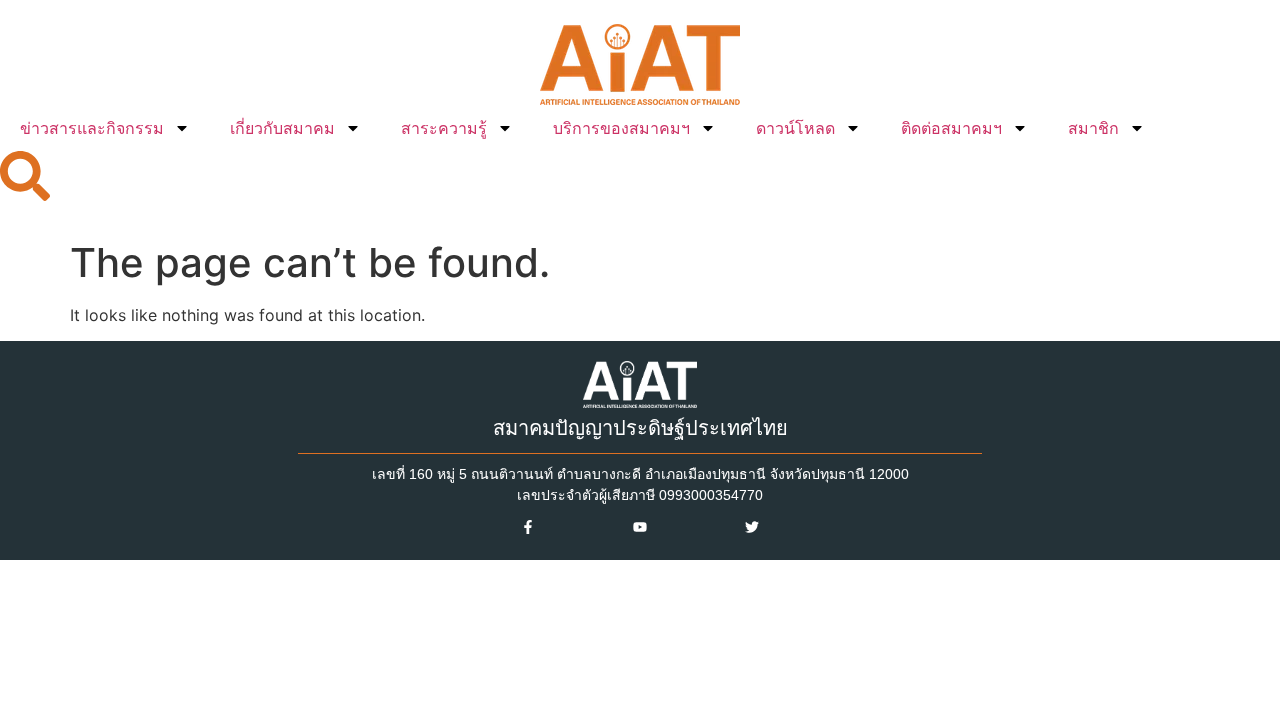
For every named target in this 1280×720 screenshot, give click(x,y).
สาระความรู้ (444, 128)
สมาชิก (1093, 128)
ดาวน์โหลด (795, 128)
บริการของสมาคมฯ (621, 128)
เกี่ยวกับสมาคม (282, 128)
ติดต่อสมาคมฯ (951, 128)
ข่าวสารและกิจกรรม (92, 128)
